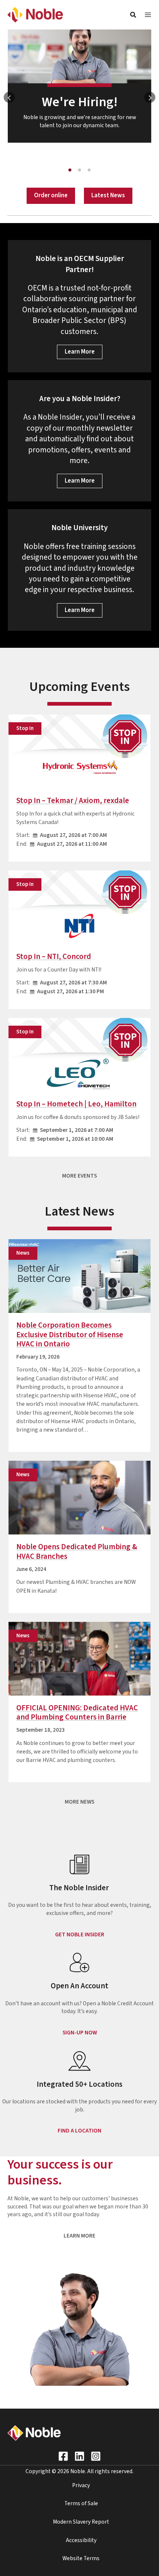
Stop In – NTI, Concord (54, 957)
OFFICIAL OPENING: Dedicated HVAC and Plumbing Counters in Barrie (77, 1713)
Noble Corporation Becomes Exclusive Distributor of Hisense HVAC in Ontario (70, 1335)
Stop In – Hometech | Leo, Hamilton (76, 1104)
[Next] (150, 97)
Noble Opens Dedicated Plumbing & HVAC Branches (77, 1551)
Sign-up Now (80, 2033)
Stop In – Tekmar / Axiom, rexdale (73, 801)
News (23, 1253)
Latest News (108, 195)
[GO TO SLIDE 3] (89, 170)
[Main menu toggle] (148, 15)
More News (79, 1802)
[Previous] (9, 97)
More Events (79, 1176)
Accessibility (81, 2540)
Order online (51, 195)
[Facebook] (63, 2456)
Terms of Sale (81, 2503)
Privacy (81, 2485)
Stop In (25, 728)
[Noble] (35, 14)
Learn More (80, 352)
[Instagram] (96, 2456)
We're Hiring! (80, 102)
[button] (133, 16)
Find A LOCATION (79, 2131)
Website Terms (81, 2558)
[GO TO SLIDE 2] (79, 170)
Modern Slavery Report (81, 2522)
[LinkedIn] (79, 2456)
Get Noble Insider (80, 1934)
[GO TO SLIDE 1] (70, 170)
